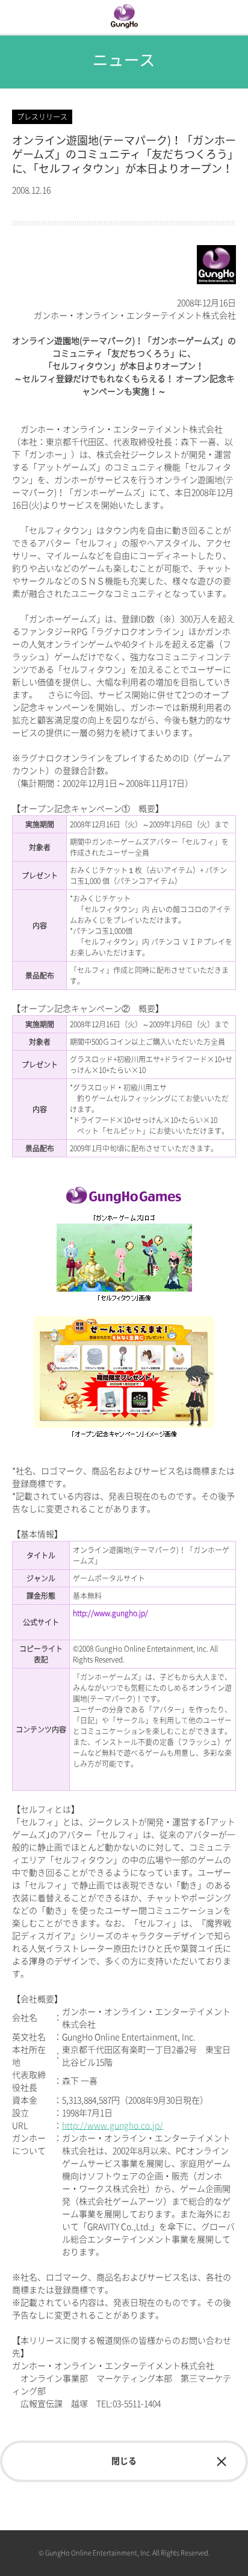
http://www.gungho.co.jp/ (113, 2126)
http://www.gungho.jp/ (110, 1613)
